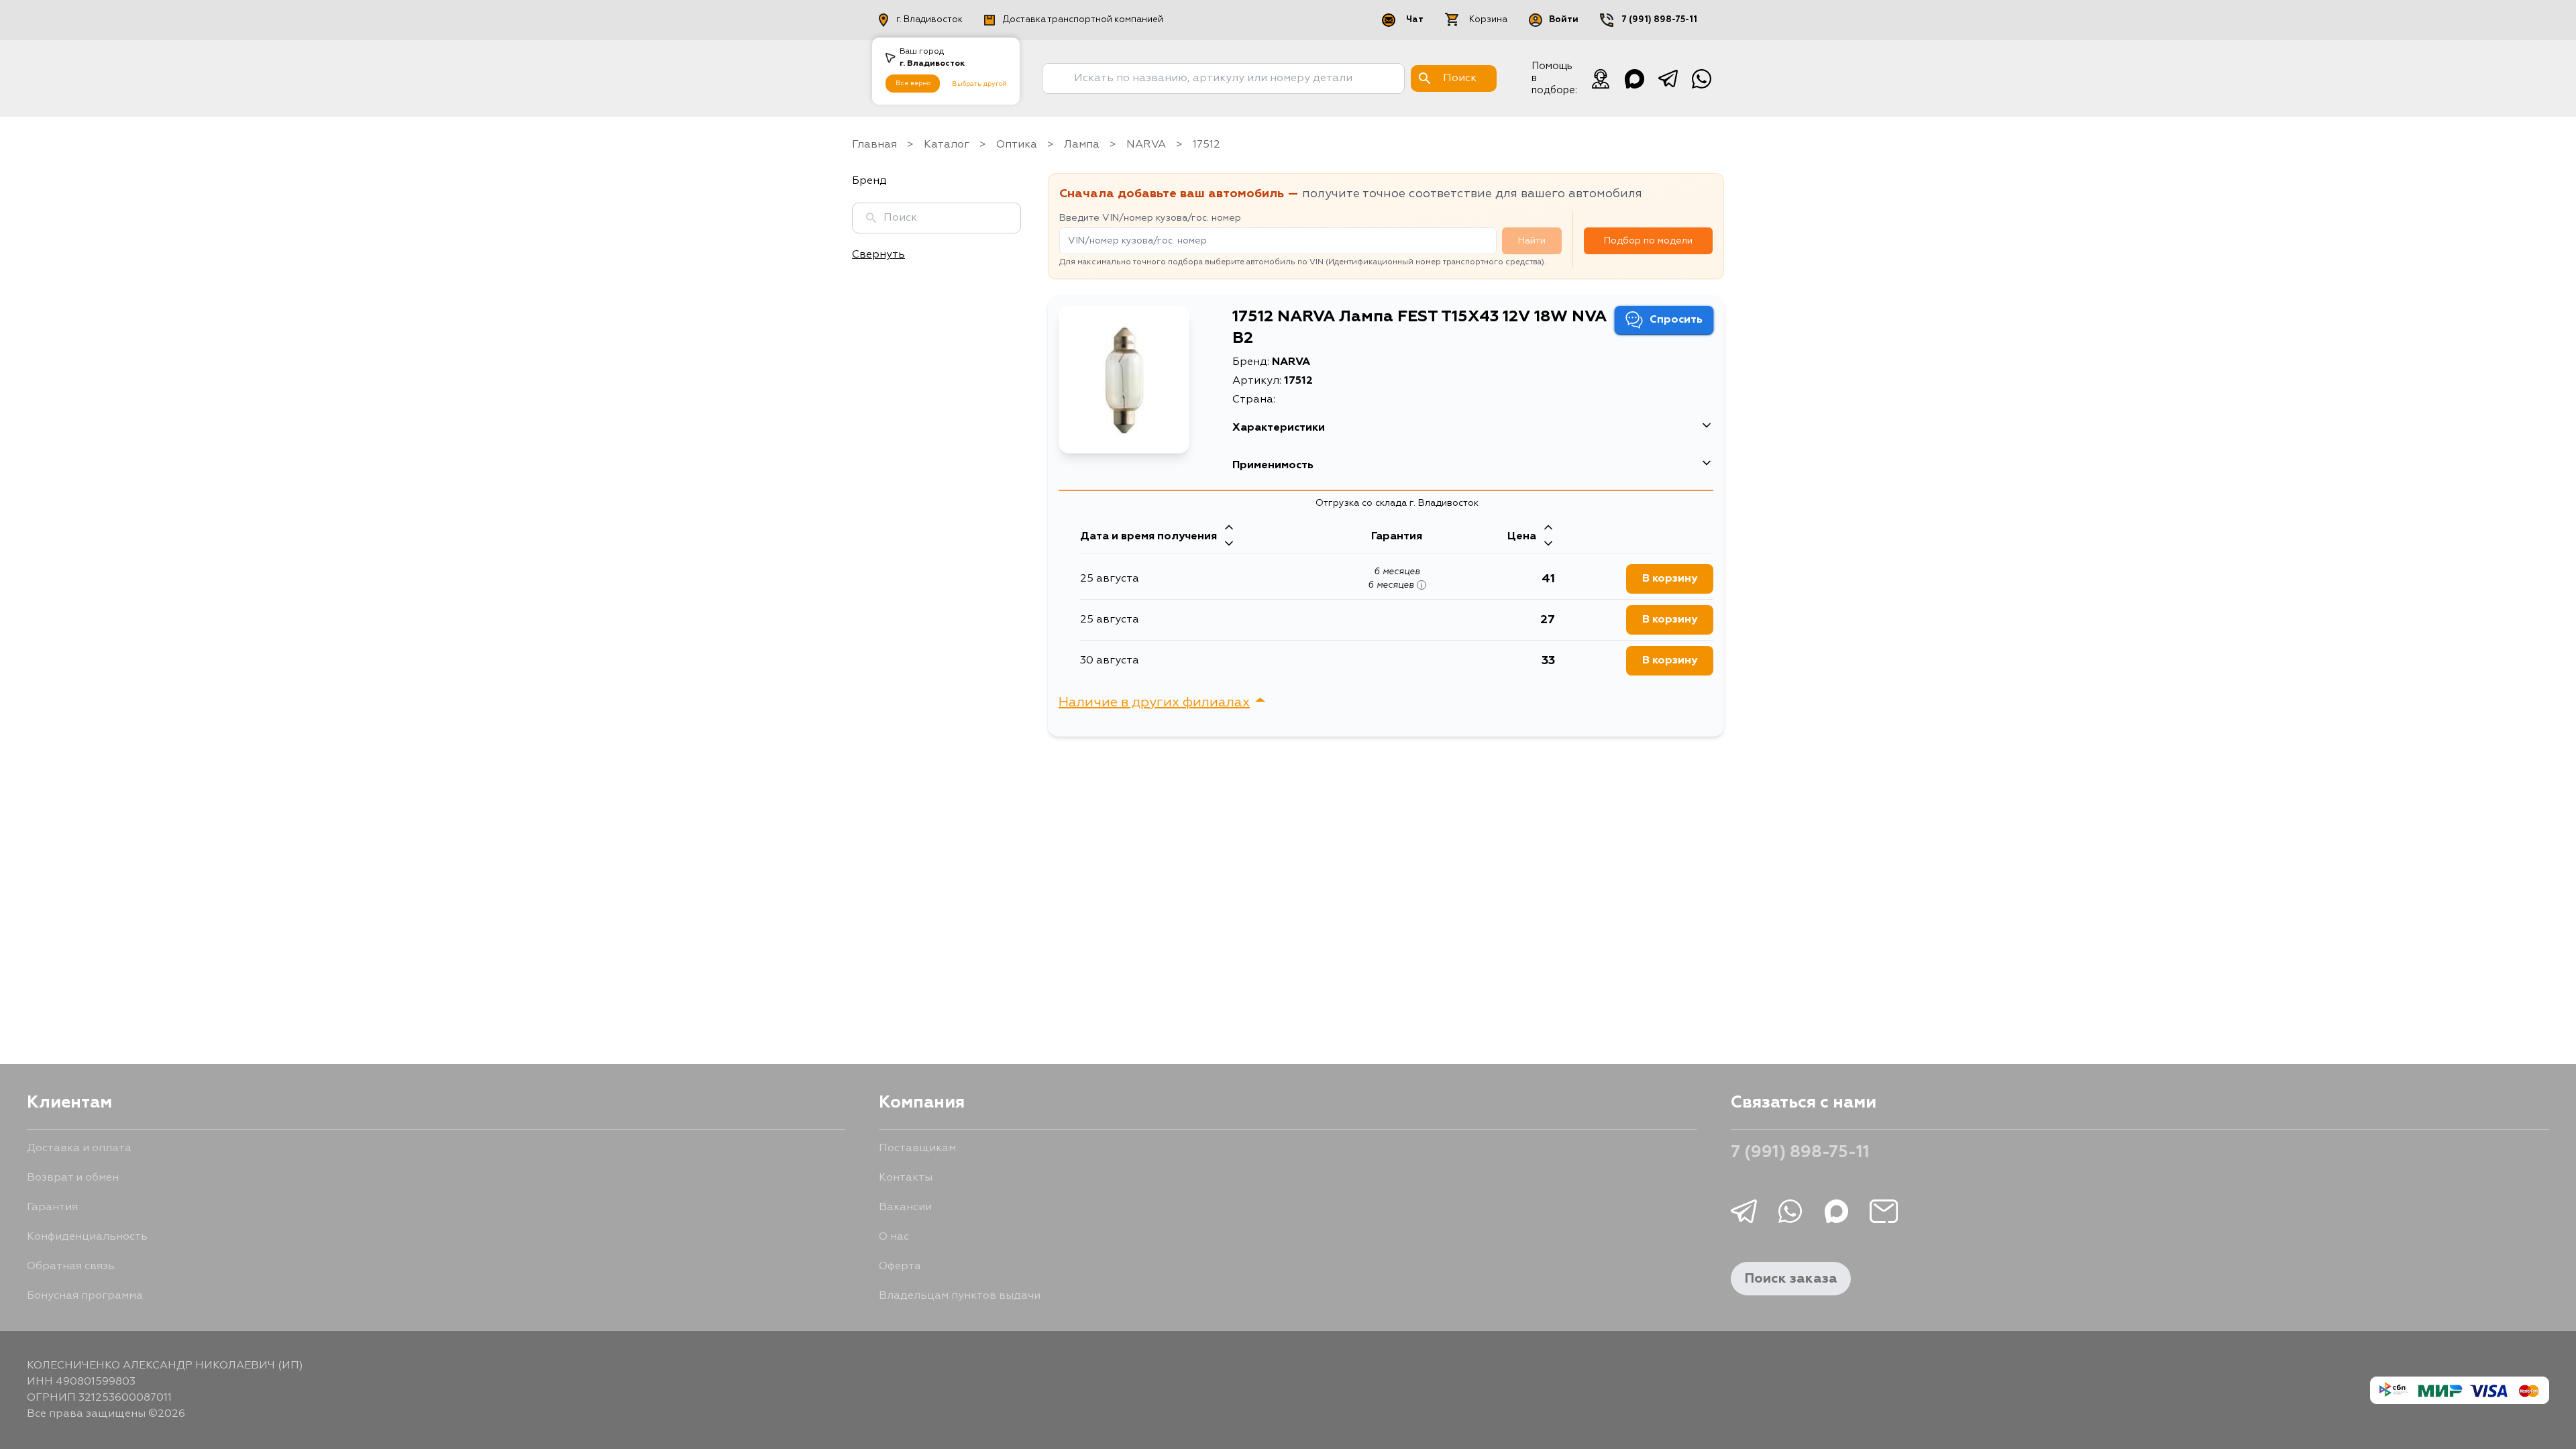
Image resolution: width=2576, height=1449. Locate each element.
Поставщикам (917, 1148)
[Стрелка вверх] (1229, 529)
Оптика (1017, 145)
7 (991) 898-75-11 (1659, 20)
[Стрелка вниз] (1229, 545)
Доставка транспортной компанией (1083, 20)
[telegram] (1668, 78)
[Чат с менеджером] (1601, 78)
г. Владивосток (929, 20)
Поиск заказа (1791, 1279)
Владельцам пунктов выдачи (960, 1296)
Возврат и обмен (73, 1178)
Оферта (900, 1267)
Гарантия (52, 1207)
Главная (874, 145)
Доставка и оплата (79, 1148)
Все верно (913, 83)
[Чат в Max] (1634, 78)
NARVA (1146, 145)
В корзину (1670, 579)
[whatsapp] (1701, 78)
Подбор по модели (1648, 241)
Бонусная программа (85, 1296)
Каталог (947, 145)
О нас (894, 1237)
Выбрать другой (979, 84)
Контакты (906, 1178)
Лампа (1082, 145)
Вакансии (905, 1207)
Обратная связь (71, 1267)
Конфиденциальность (87, 1237)
